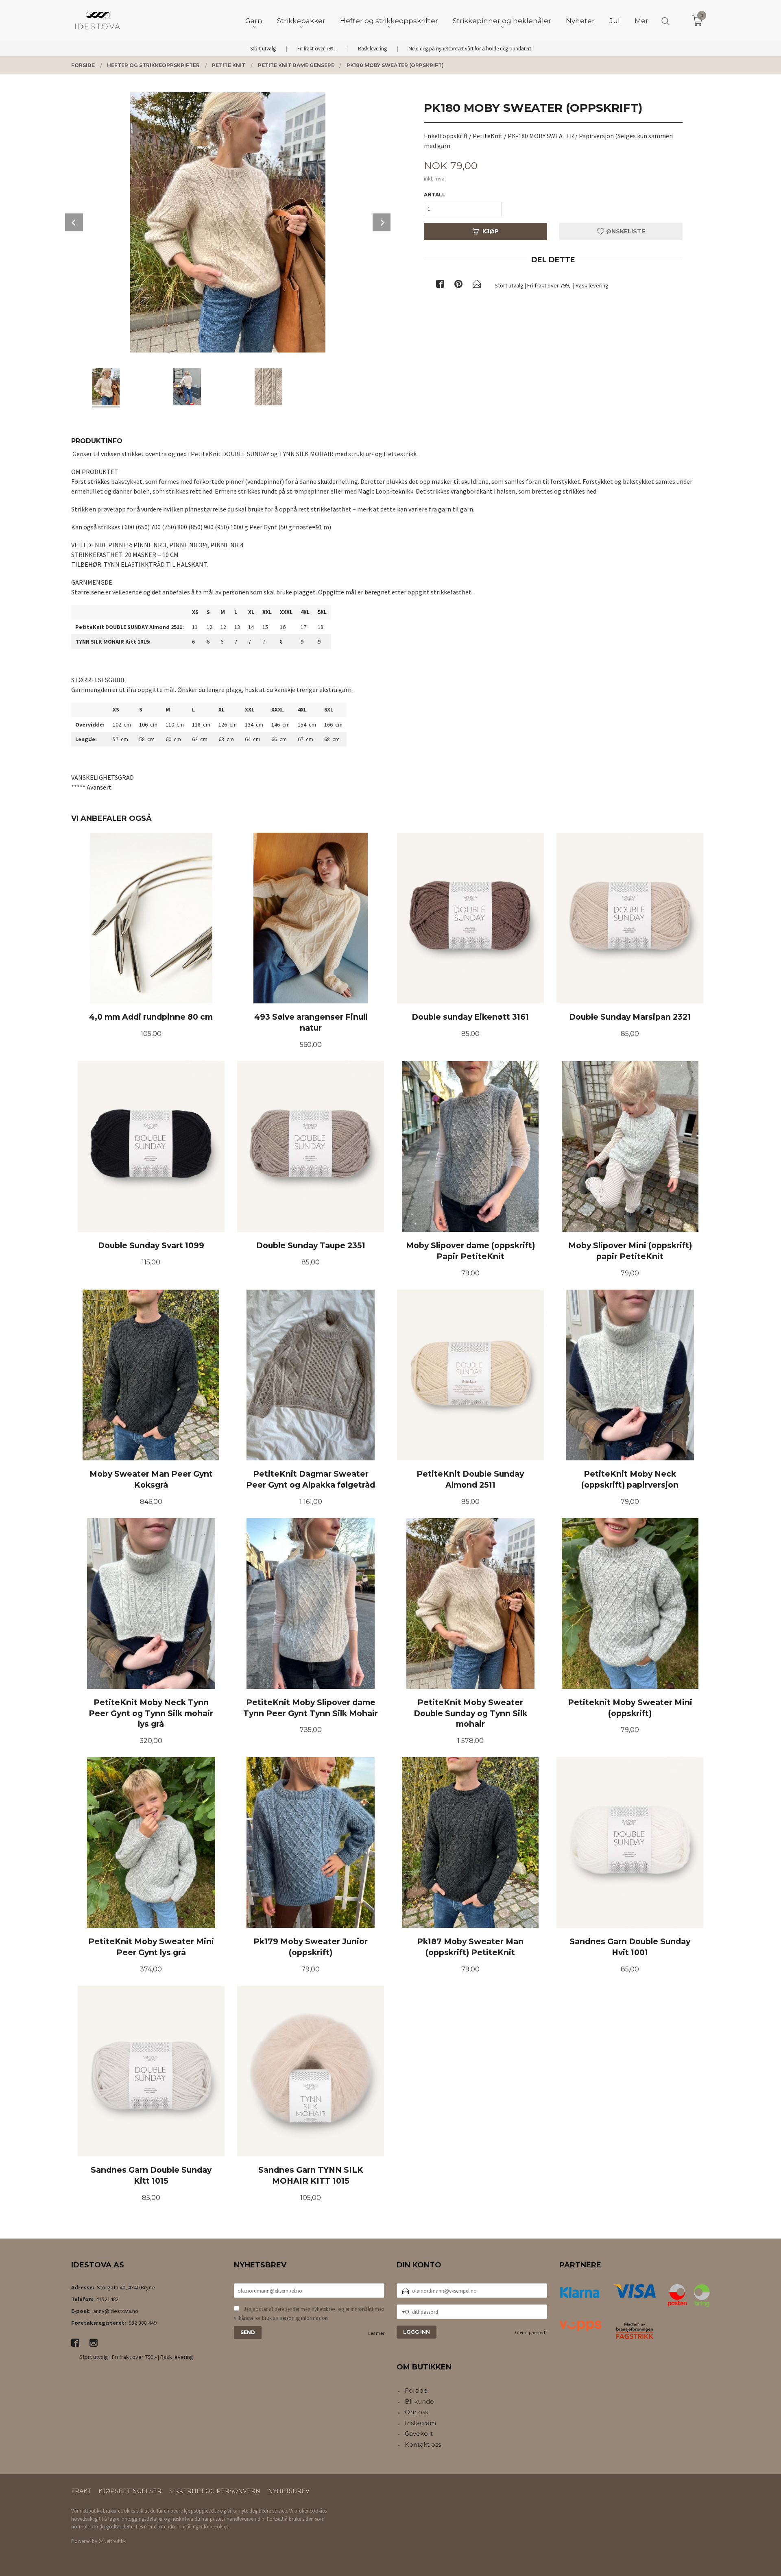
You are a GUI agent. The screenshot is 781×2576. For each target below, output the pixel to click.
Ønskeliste (625, 231)
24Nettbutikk (112, 2541)
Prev (74, 222)
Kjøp (491, 231)
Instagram (420, 2423)
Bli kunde (419, 2401)
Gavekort (419, 2433)
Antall (435, 195)
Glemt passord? (531, 2332)
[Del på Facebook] (440, 285)
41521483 (107, 2299)
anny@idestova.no (116, 2311)
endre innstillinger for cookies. (197, 2527)
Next (382, 222)
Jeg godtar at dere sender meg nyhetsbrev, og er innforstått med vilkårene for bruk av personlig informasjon (309, 2314)
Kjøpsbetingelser (130, 2491)
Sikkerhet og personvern (215, 2491)
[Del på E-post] (477, 285)
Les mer (376, 2333)
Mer (641, 21)
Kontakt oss (423, 2444)
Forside (416, 2390)
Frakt (81, 2491)
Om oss (416, 2412)
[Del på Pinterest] (458, 285)
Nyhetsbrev (289, 2491)
